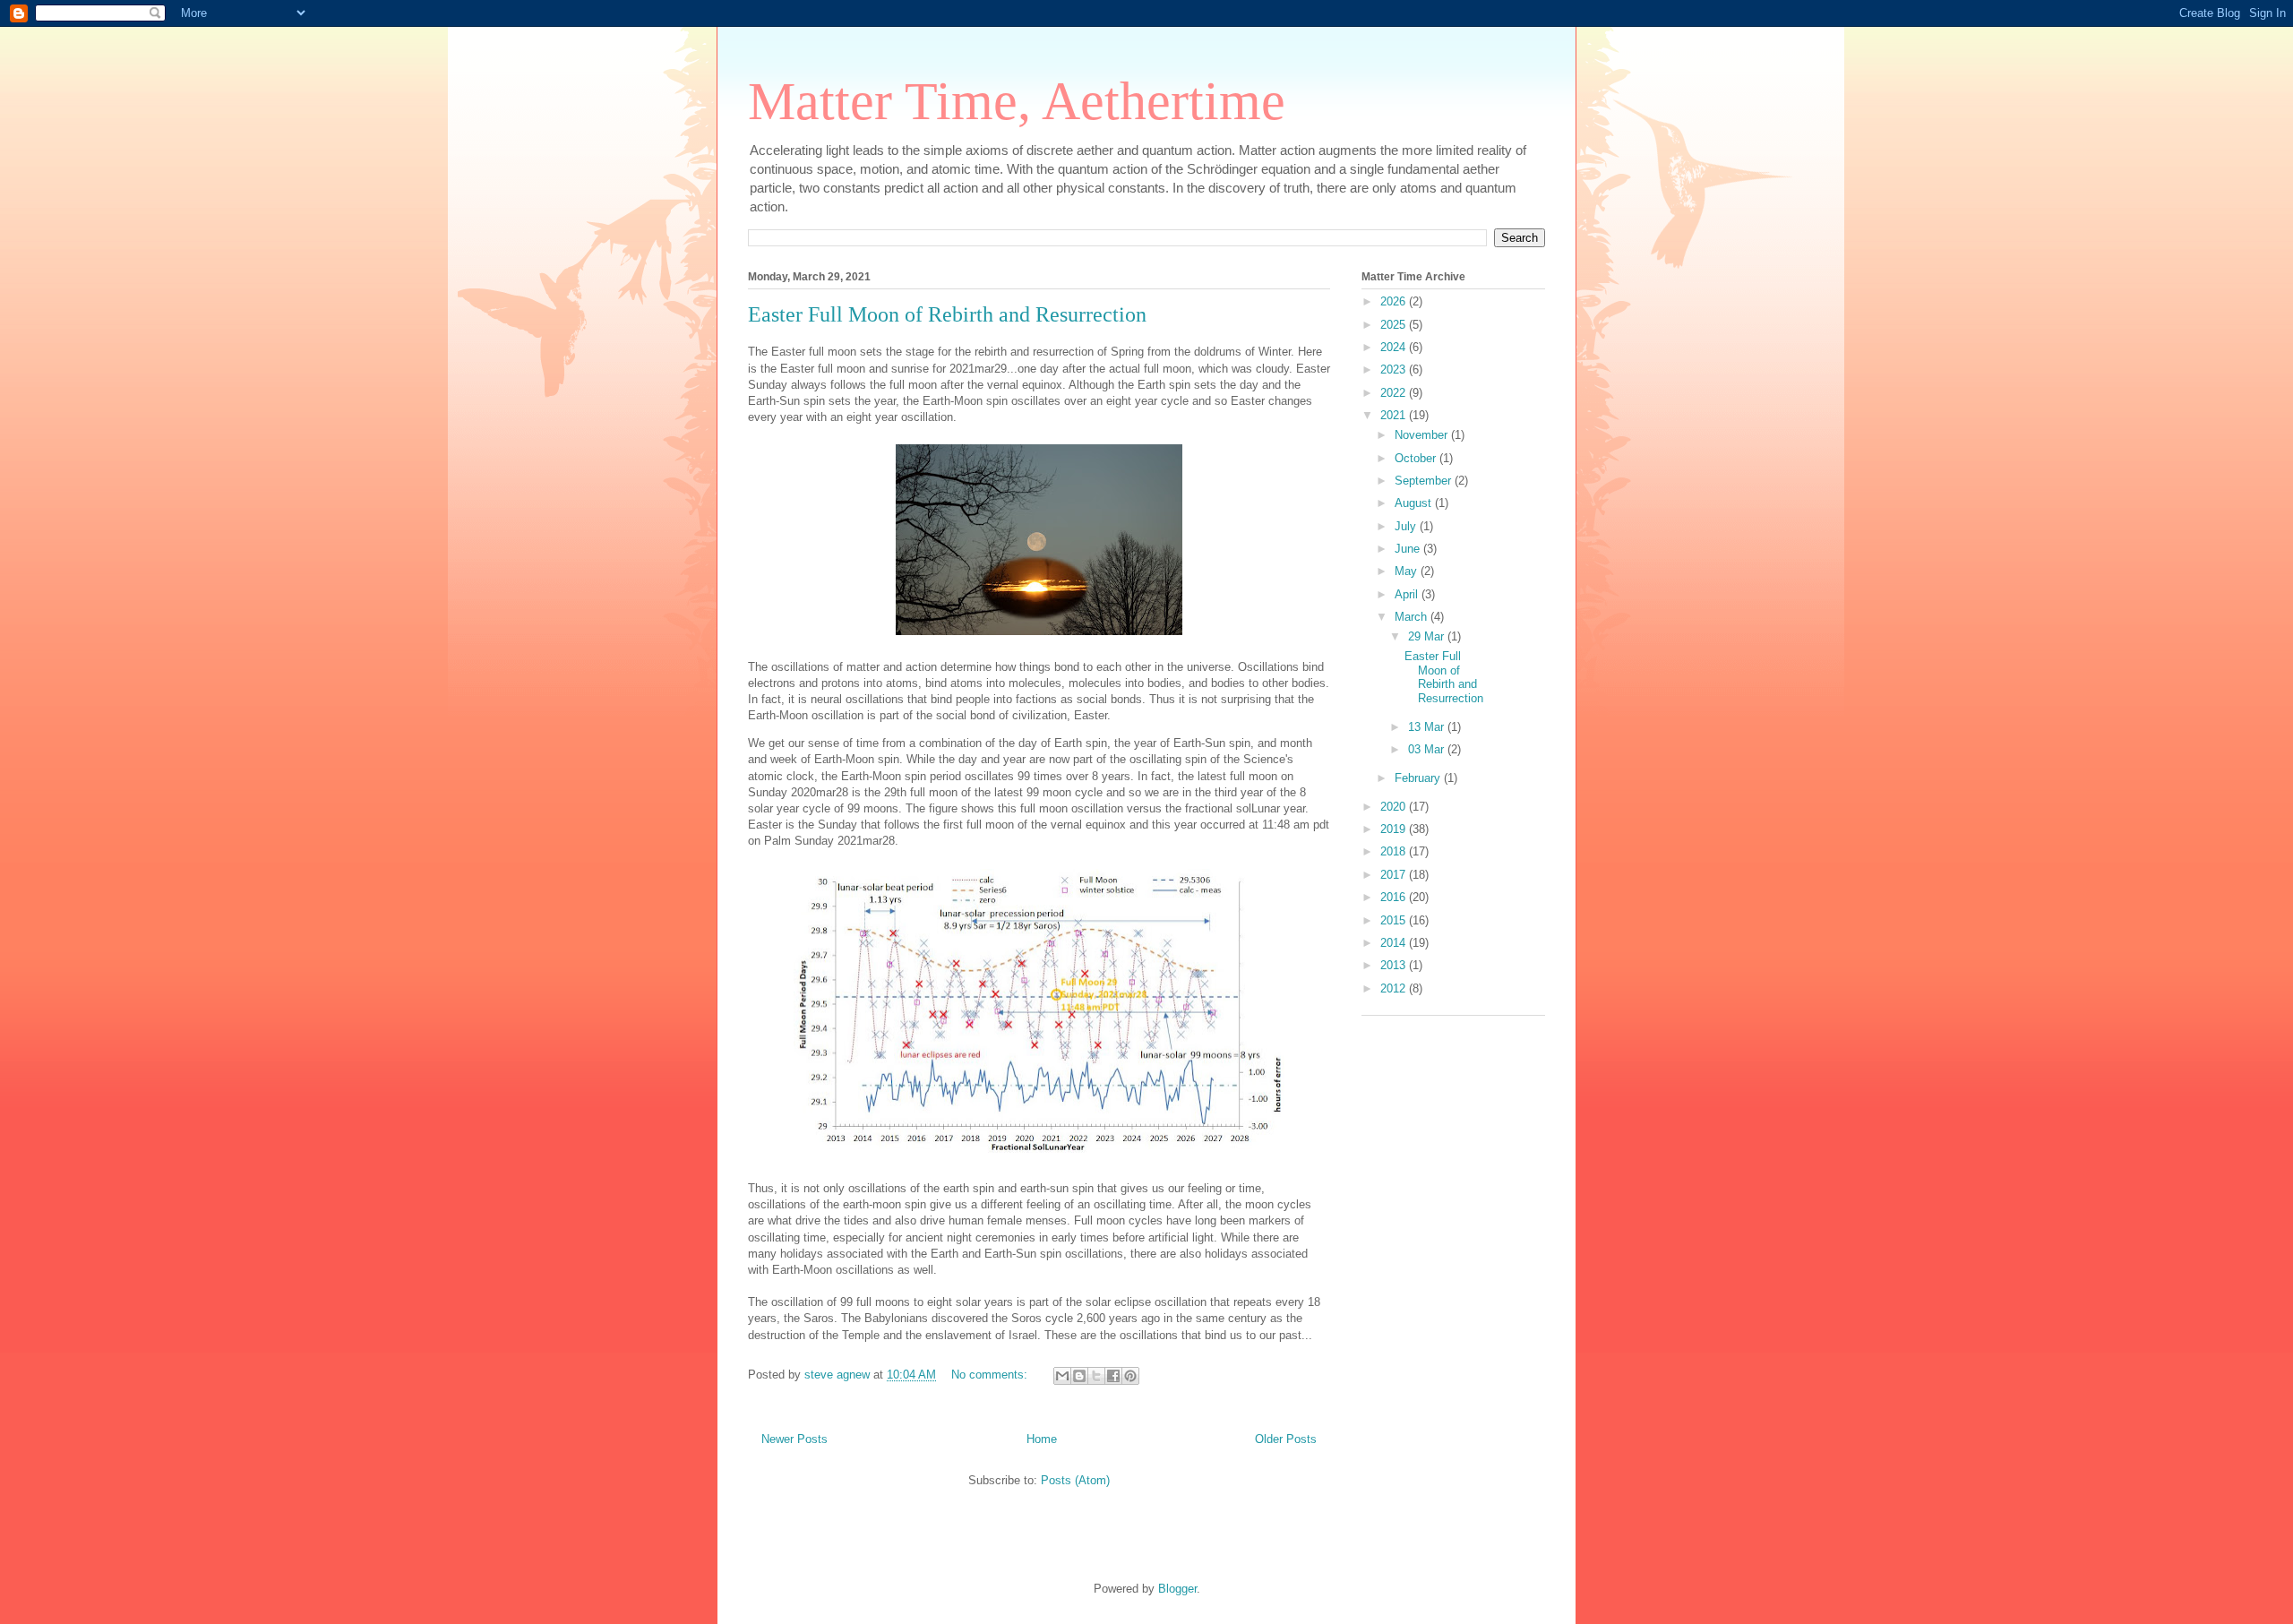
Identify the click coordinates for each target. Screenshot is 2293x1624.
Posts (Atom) (1075, 1480)
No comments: (991, 1375)
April (1408, 594)
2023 (1395, 369)
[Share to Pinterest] (1130, 1376)
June (1409, 549)
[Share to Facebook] (1113, 1376)
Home (1042, 1439)
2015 (1395, 920)
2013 (1395, 965)
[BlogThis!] (1079, 1376)
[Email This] (1062, 1376)
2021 (1395, 415)
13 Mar (1428, 727)
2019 (1395, 829)
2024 (1395, 347)
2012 (1395, 988)
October (1417, 458)
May (1408, 571)
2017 (1395, 875)
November (1423, 435)
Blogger (1177, 1589)
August (1415, 503)
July (1407, 526)
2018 (1395, 851)
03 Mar (1428, 749)
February (1419, 778)
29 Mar (1428, 636)
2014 (1395, 943)
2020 (1395, 807)
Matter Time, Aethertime (1017, 101)
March (1413, 617)
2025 (1395, 325)
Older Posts (1286, 1439)
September (1425, 481)
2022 (1395, 393)
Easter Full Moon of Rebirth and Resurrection (947, 314)
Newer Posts (794, 1439)
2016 (1395, 897)
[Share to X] (1096, 1376)
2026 (1395, 301)
